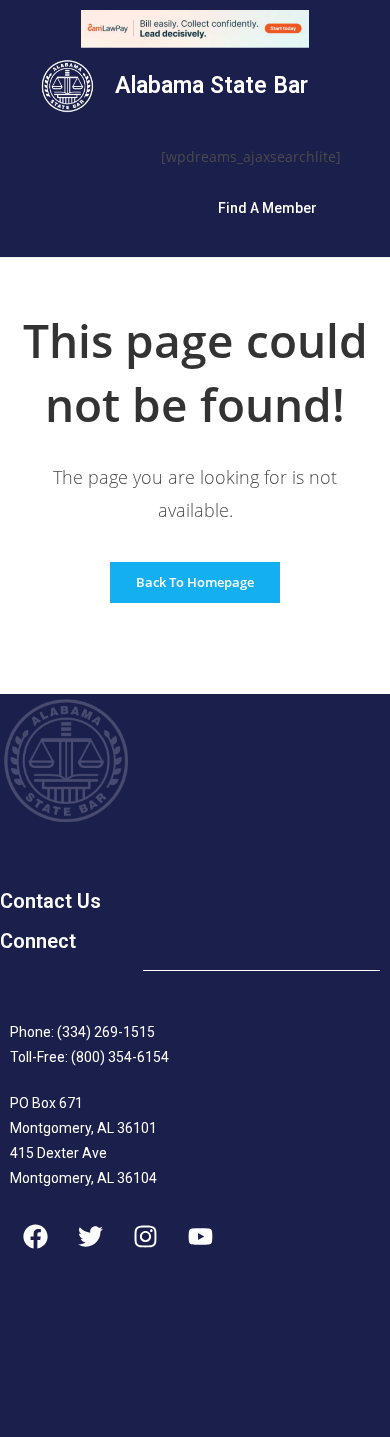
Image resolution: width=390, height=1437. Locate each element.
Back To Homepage (195, 582)
